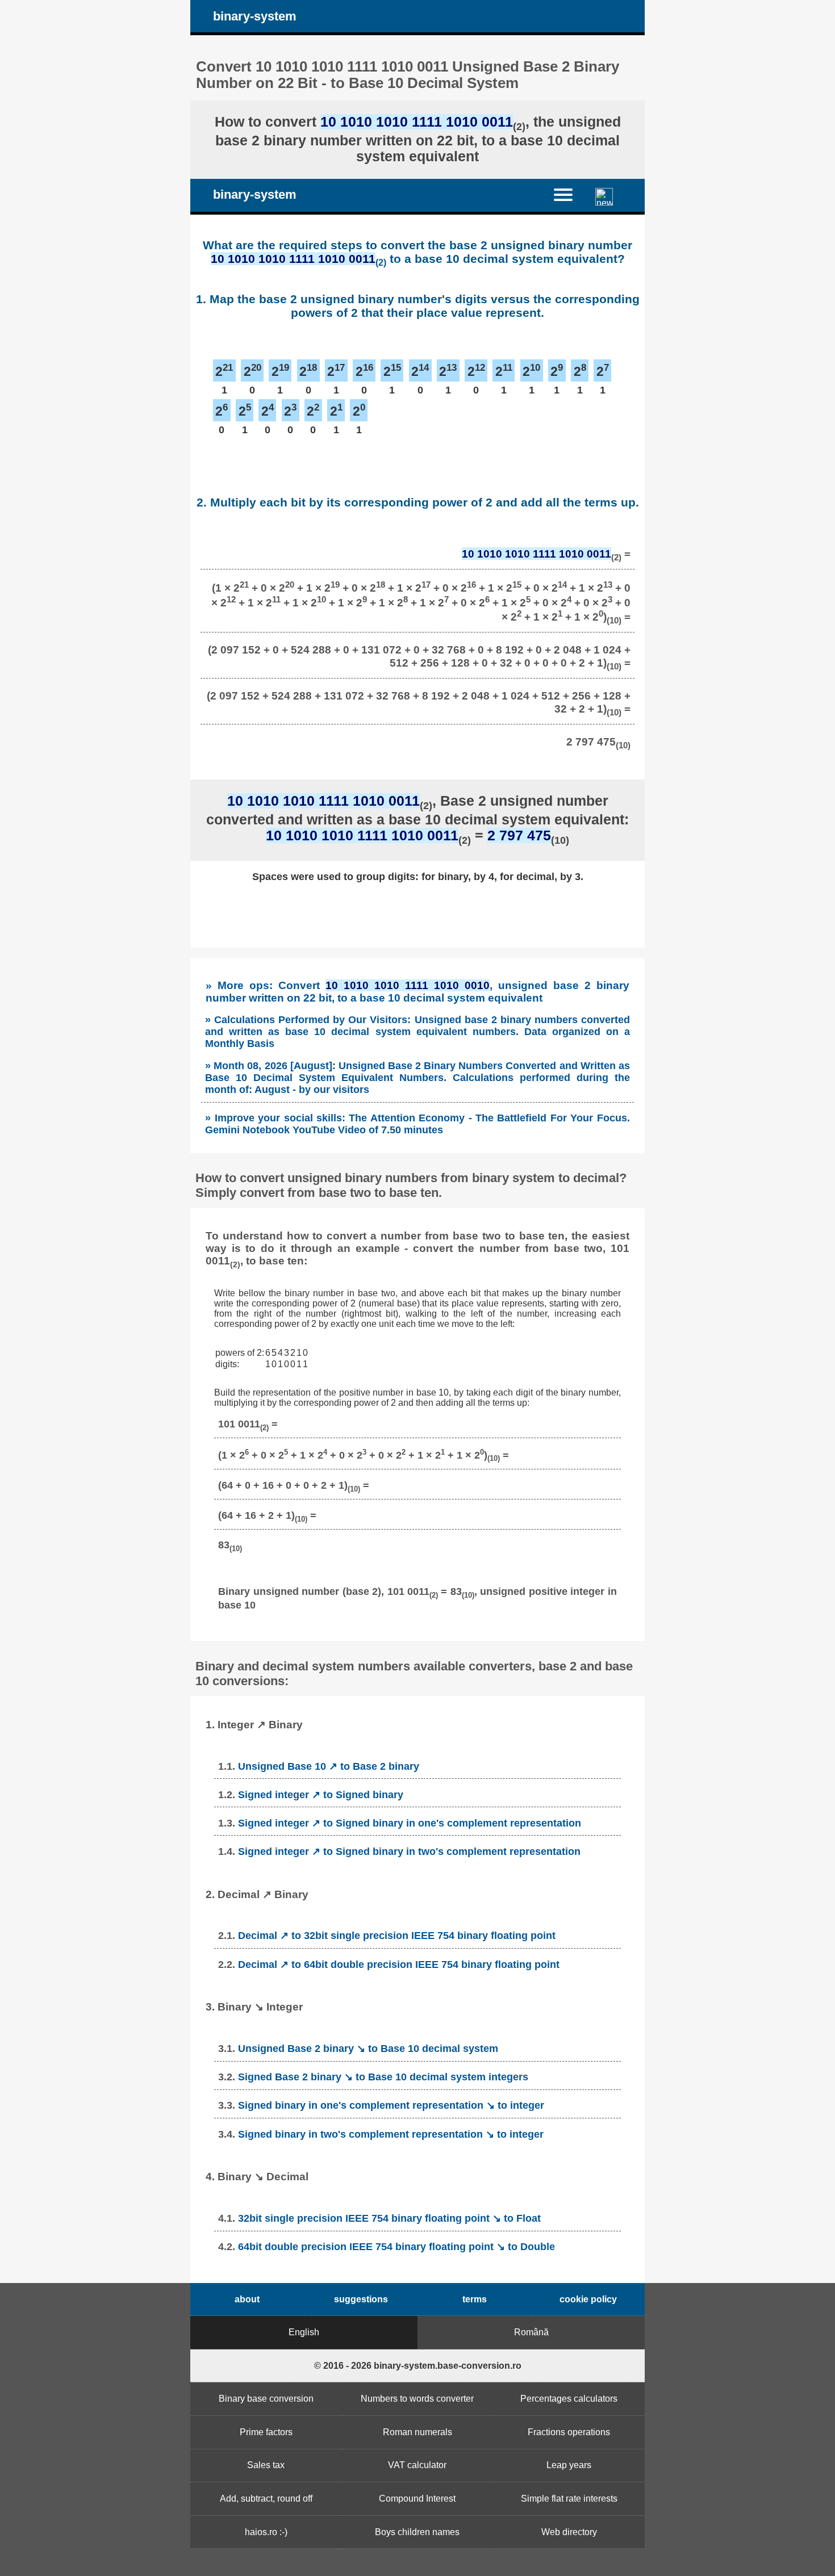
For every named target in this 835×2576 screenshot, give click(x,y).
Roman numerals (417, 2432)
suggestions (361, 2299)
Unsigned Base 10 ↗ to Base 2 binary (329, 1766)
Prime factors (266, 2432)
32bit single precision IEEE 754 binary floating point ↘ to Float (389, 2218)
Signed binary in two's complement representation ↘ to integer (391, 2134)
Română (531, 2332)
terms (475, 2299)
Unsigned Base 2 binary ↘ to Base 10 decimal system (368, 2049)
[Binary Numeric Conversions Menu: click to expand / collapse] (570, 195)
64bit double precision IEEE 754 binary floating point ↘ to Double (396, 2247)
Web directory (569, 2532)
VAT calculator (417, 2465)
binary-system (255, 16)
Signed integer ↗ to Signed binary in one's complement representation (410, 1823)
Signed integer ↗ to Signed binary (321, 1795)
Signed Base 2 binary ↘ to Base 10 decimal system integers (383, 2077)
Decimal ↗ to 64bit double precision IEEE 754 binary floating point (399, 1965)
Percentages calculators (569, 2399)
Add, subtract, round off (266, 2498)
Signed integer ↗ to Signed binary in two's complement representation (409, 1852)
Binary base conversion (266, 2399)
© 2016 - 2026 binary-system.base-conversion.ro (418, 2366)
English (304, 2332)
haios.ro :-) (266, 2532)
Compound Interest (417, 2498)
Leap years (569, 2465)
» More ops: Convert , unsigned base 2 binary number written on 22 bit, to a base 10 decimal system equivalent (417, 992)
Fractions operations (569, 2432)
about (247, 2299)
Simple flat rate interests (569, 2498)
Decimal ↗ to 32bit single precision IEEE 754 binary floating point (397, 1936)
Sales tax (266, 2465)
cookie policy (588, 2299)
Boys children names (417, 2532)
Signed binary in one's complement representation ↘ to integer (391, 2105)
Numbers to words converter (417, 2399)
